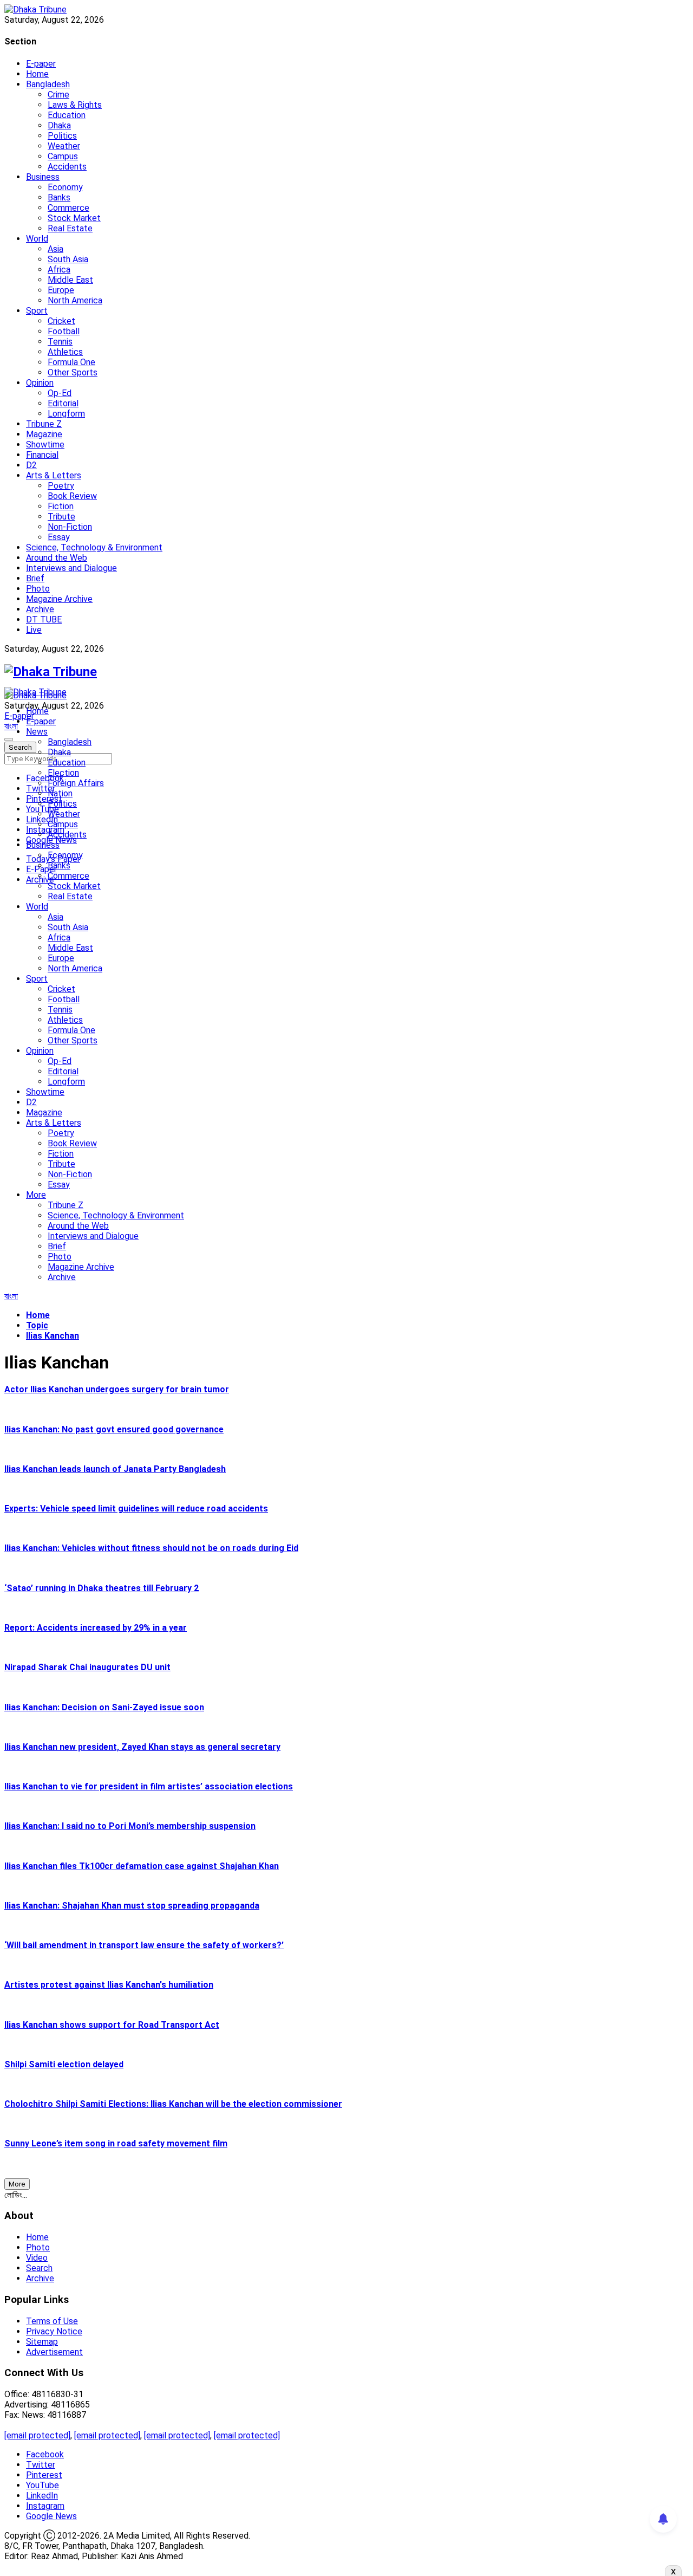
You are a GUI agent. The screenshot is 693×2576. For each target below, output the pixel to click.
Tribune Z (44, 424)
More (36, 1195)
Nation (60, 793)
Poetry (61, 486)
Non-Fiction (70, 527)
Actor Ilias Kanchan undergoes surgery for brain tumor (117, 1389)
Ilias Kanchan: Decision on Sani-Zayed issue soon (104, 1707)
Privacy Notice (54, 2331)
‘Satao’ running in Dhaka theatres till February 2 (102, 1588)
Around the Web (57, 558)
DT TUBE (44, 619)
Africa (59, 270)
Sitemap (42, 2342)
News (37, 732)
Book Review (72, 496)
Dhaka (59, 125)
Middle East (70, 280)
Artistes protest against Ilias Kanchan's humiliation (109, 1985)
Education (67, 115)
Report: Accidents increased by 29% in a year (96, 1628)
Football (64, 331)
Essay (59, 537)
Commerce (68, 208)
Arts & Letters (54, 475)
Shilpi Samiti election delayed (64, 2064)
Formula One (71, 362)
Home (37, 74)
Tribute (61, 517)
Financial (42, 455)
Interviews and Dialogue (71, 568)
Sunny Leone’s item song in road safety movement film (116, 2143)
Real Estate (70, 228)
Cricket (61, 321)
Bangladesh (48, 84)
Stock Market (74, 218)
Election (63, 773)
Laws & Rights (75, 105)
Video (37, 2258)
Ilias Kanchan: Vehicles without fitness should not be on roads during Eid (151, 1548)
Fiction (61, 506)
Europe (61, 290)
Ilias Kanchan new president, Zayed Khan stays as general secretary (142, 1747)
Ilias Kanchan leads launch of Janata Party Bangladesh (115, 1469)
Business (43, 177)
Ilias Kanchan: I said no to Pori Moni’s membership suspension (130, 1826)
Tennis (60, 342)
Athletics (65, 352)
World (37, 239)
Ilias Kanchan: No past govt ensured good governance (114, 1429)
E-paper (41, 64)
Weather (64, 146)
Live (34, 630)
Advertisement (54, 2352)
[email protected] (37, 2435)
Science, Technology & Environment (94, 547)
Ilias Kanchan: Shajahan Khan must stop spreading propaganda (132, 1906)
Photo (38, 589)
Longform (66, 414)
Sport (37, 311)
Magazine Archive (59, 599)
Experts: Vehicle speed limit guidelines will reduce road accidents (136, 1508)
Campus (63, 156)
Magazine (44, 434)
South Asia (68, 259)
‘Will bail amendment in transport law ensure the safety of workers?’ (144, 1945)
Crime (58, 95)
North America (75, 300)
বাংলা (11, 726)
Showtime (45, 445)
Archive (40, 609)
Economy (65, 187)
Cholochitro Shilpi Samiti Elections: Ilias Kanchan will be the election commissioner (173, 2104)
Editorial (63, 403)
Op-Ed (60, 393)
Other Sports (73, 372)
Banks (59, 197)
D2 (31, 465)
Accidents (67, 167)
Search (39, 2268)
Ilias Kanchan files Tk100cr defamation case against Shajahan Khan (142, 1866)
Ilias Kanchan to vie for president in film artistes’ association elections (149, 1786)
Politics (62, 136)
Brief (35, 578)
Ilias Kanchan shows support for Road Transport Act (112, 2025)
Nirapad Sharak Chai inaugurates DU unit (87, 1667)
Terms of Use (52, 2321)
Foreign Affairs (76, 783)
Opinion (40, 383)
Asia (55, 249)
